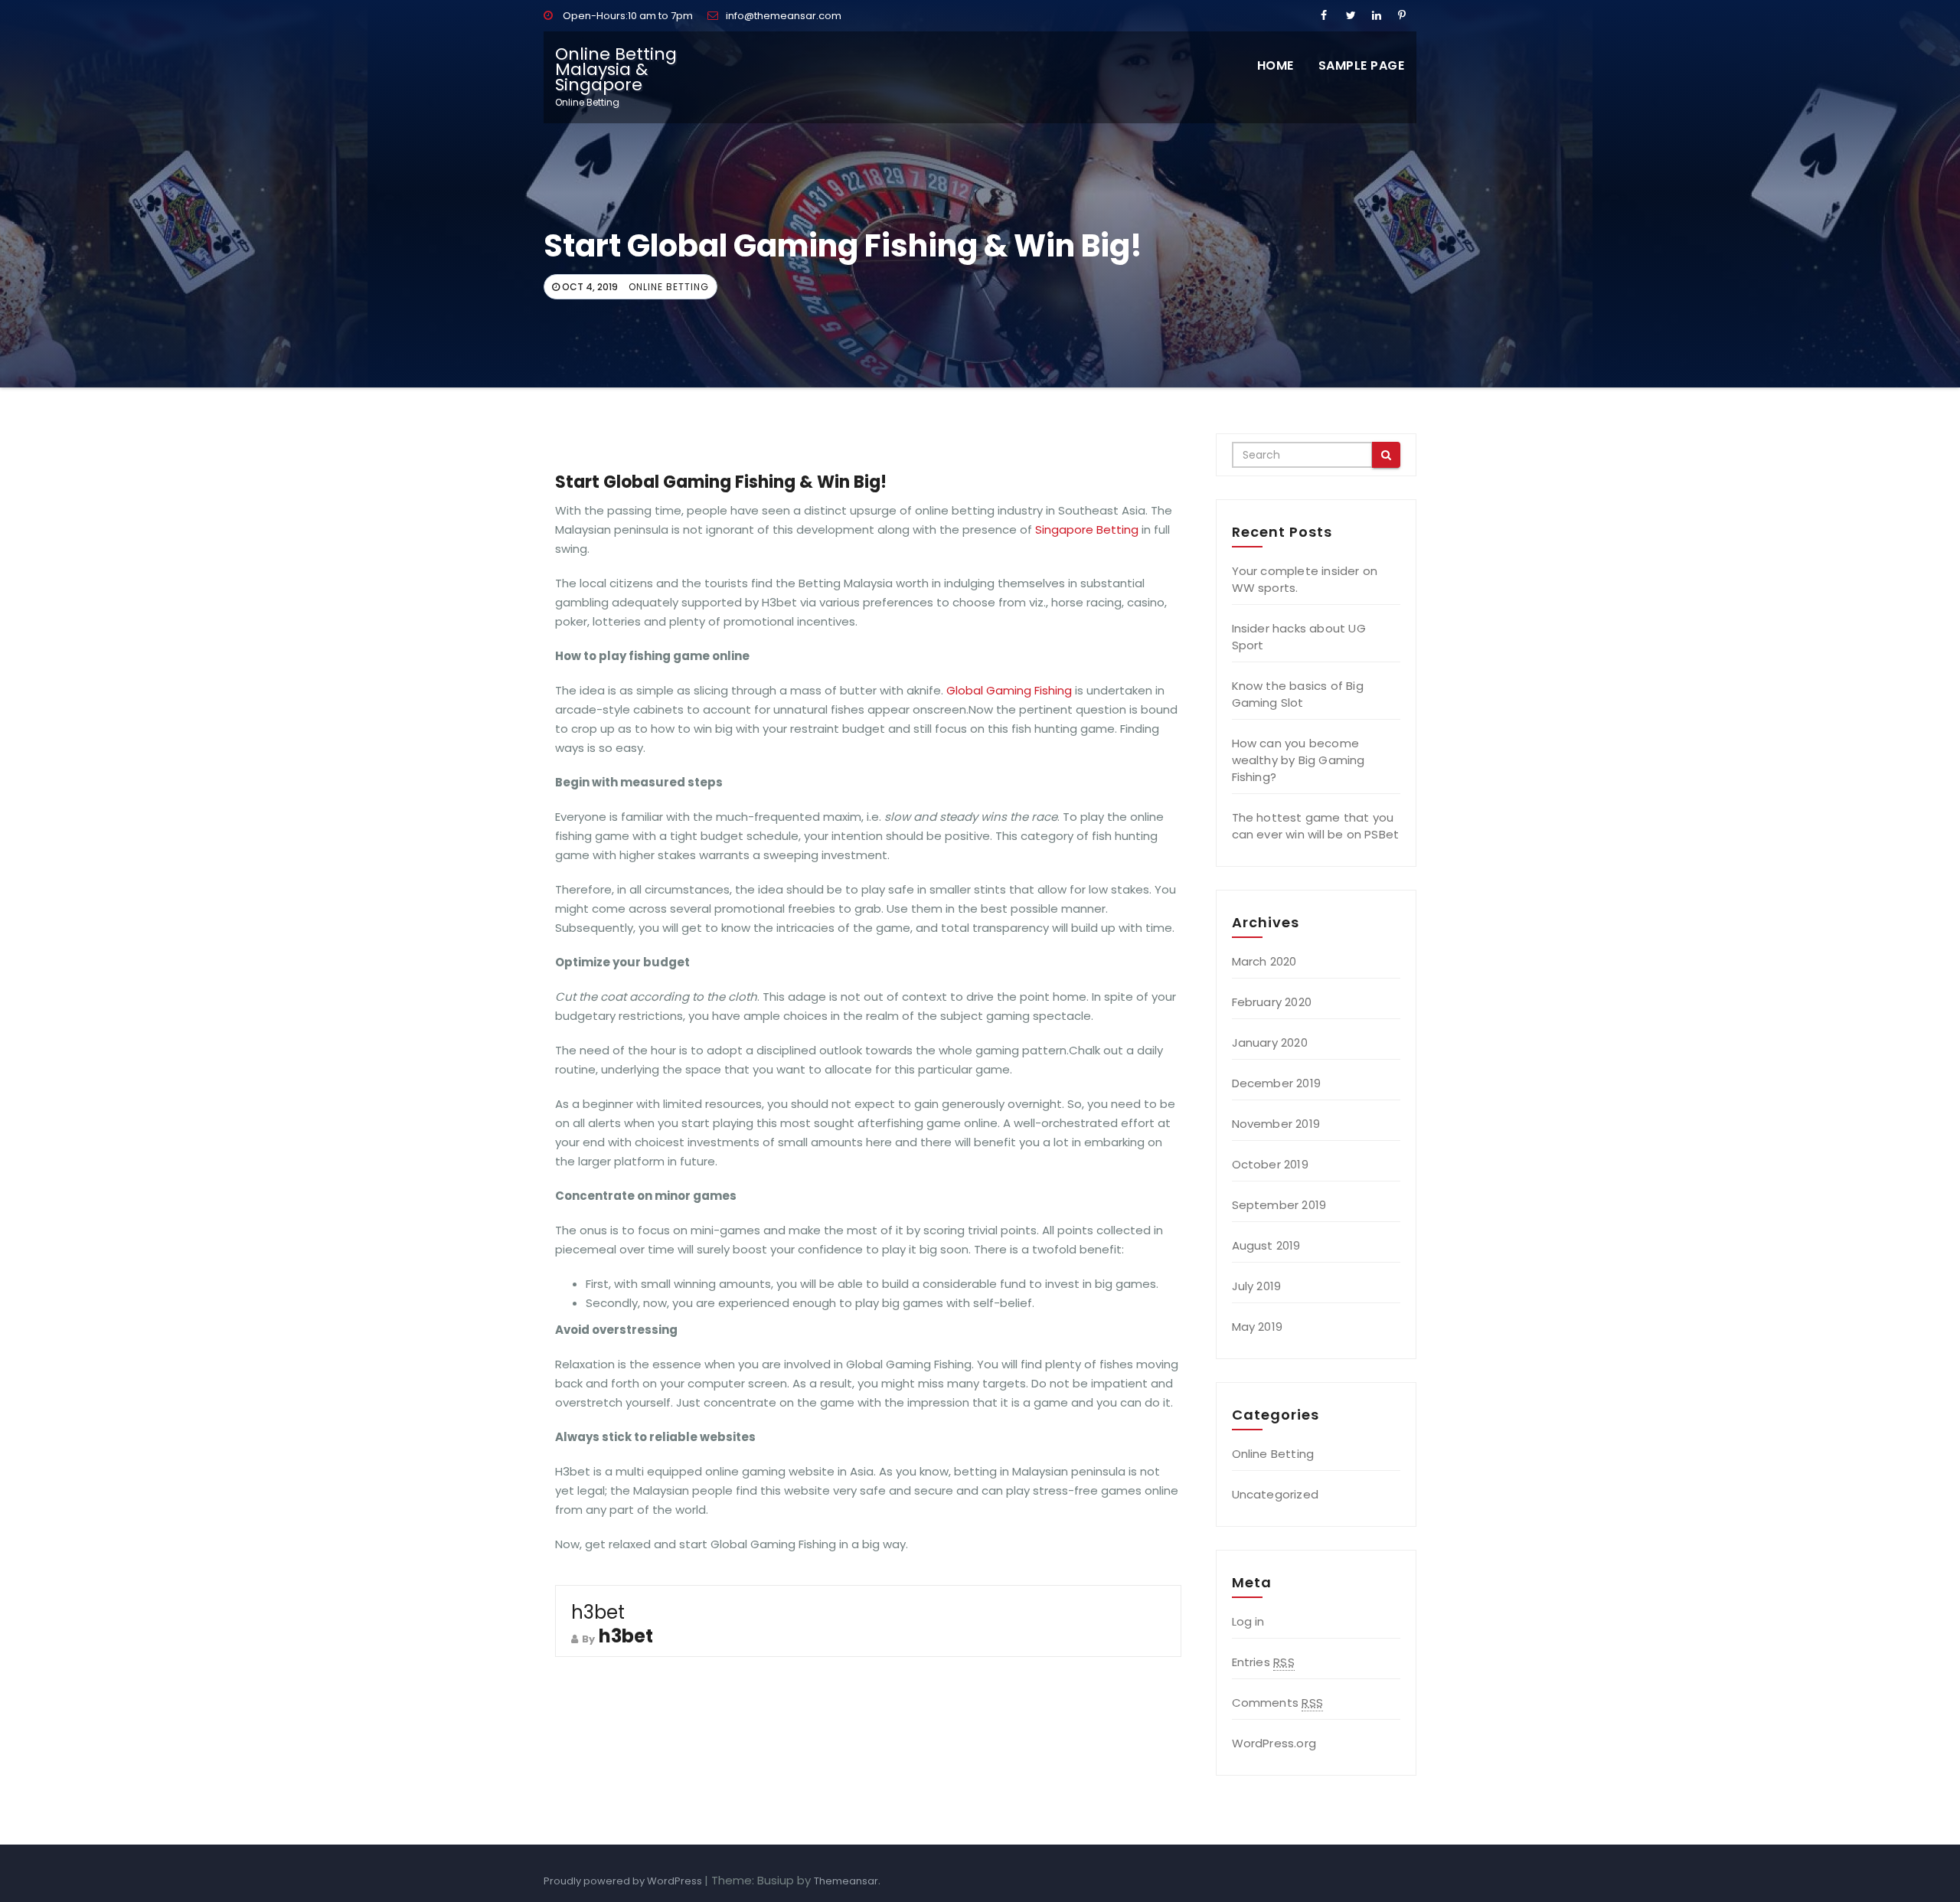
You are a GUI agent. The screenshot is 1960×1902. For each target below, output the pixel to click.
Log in (1248, 1621)
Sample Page (1362, 65)
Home (1276, 65)
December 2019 (1277, 1083)
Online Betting (669, 287)
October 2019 (1270, 1164)
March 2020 (1264, 961)
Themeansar (846, 1881)
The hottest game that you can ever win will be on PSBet (1316, 826)
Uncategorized (1276, 1494)
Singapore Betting (1087, 529)
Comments (1277, 1703)
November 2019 (1276, 1124)
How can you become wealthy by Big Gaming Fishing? (1298, 760)
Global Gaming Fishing (1009, 690)
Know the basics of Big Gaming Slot (1298, 694)
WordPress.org (1274, 1743)
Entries (1263, 1662)
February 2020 (1272, 1002)
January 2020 (1270, 1043)
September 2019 (1279, 1205)
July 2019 (1257, 1286)
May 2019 (1258, 1327)
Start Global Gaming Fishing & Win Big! (721, 482)
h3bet (598, 1612)
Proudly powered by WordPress (624, 1881)
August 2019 (1266, 1245)
